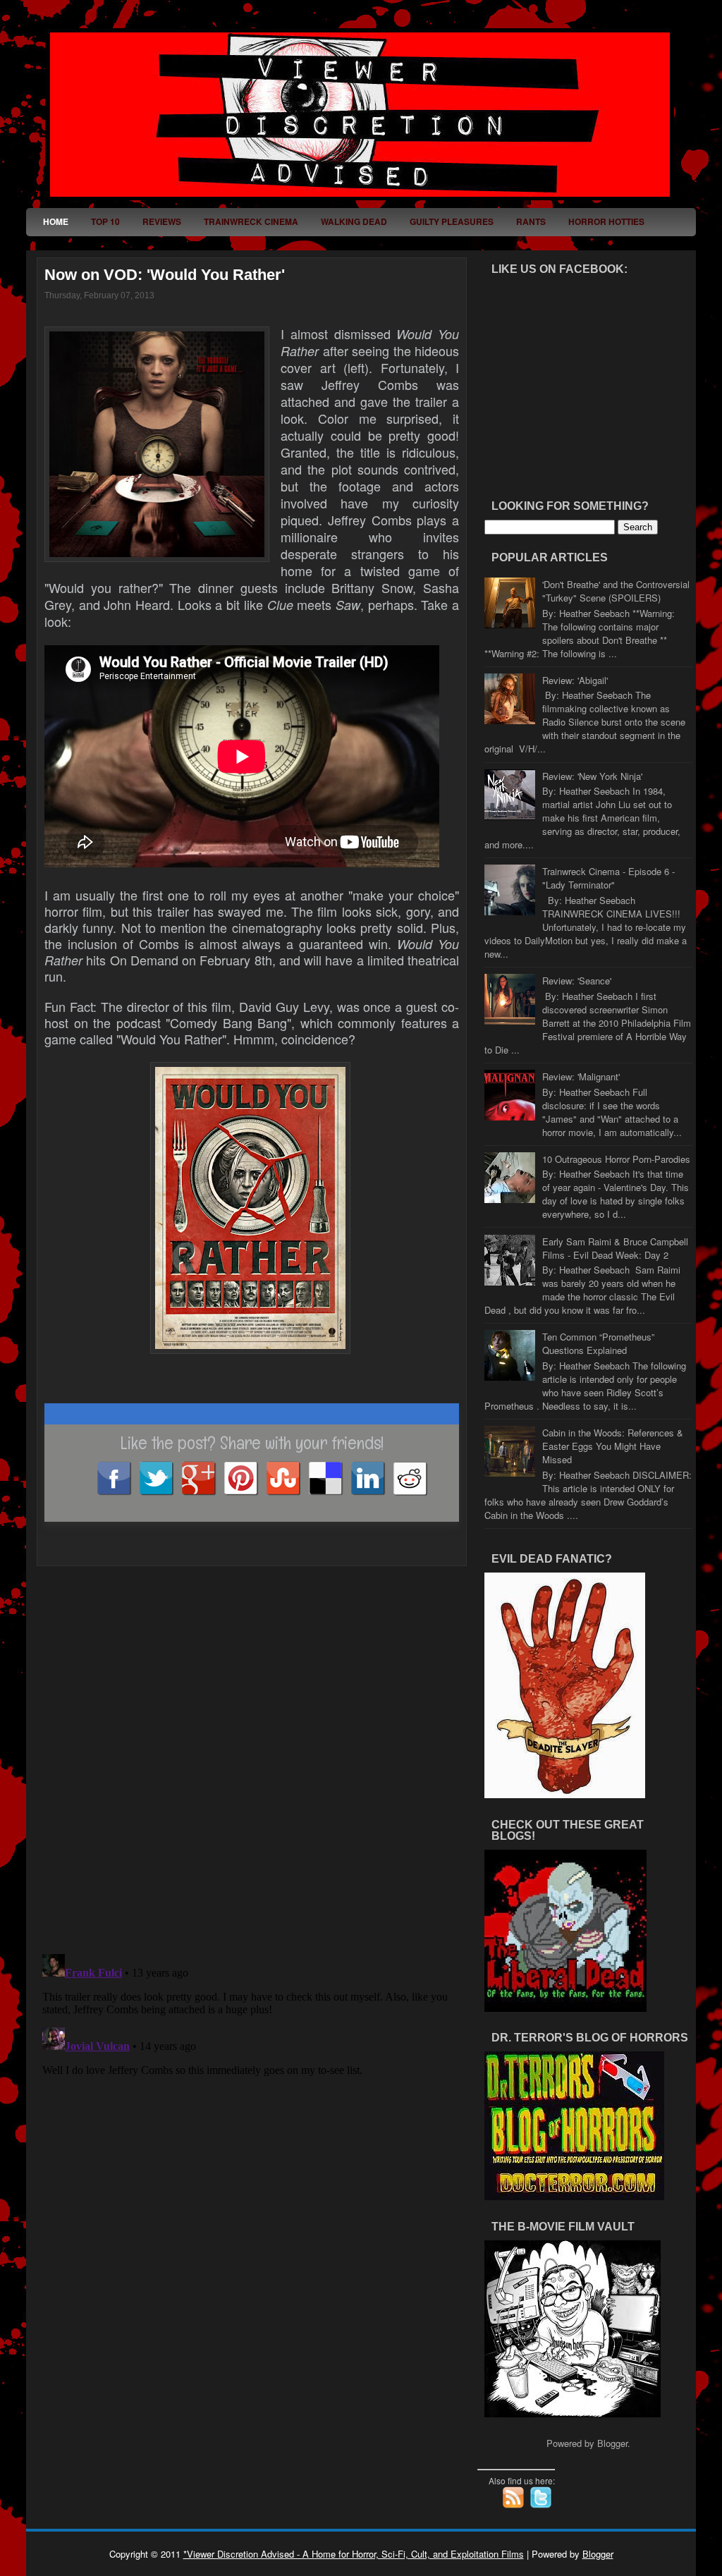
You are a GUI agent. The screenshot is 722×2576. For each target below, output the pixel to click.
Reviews (162, 221)
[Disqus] (252, 1750)
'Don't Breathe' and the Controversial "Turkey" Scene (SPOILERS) (616, 591)
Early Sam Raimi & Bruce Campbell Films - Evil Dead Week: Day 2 (615, 1248)
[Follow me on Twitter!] (542, 2505)
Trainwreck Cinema (251, 221)
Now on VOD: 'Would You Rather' (165, 275)
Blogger (612, 2443)
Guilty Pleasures (452, 221)
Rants (531, 221)
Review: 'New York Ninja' (592, 776)
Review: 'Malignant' (581, 1076)
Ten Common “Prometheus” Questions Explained (598, 1343)
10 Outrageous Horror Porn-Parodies (616, 1159)
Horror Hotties (606, 221)
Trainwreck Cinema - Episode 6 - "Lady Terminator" (608, 878)
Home (56, 221)
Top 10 (105, 221)
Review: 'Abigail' (575, 680)
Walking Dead (354, 221)
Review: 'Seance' (577, 981)
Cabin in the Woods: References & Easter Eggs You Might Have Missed (613, 1446)
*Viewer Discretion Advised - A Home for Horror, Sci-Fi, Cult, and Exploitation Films (354, 2554)
